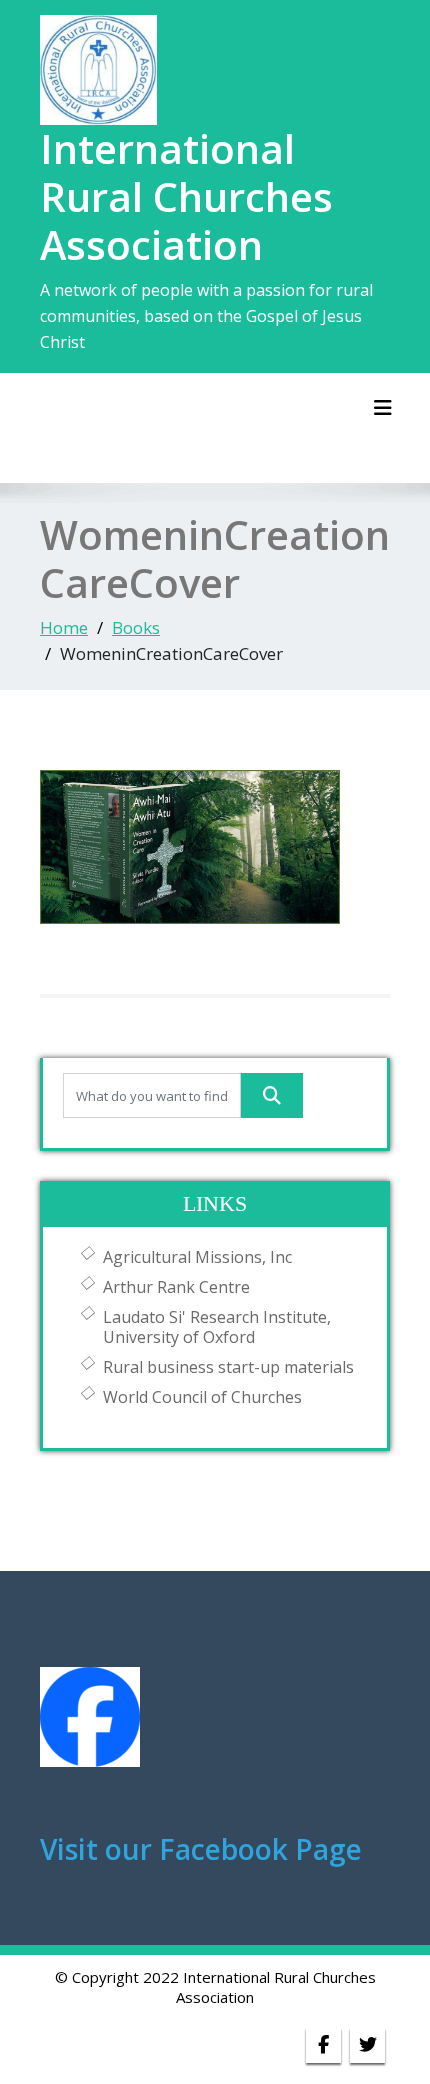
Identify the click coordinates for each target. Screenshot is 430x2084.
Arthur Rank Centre (176, 1287)
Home (64, 627)
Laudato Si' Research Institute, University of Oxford (217, 1327)
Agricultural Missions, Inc (197, 1257)
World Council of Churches (202, 1397)
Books (136, 627)
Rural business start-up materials (228, 1367)
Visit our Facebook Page (201, 1849)
